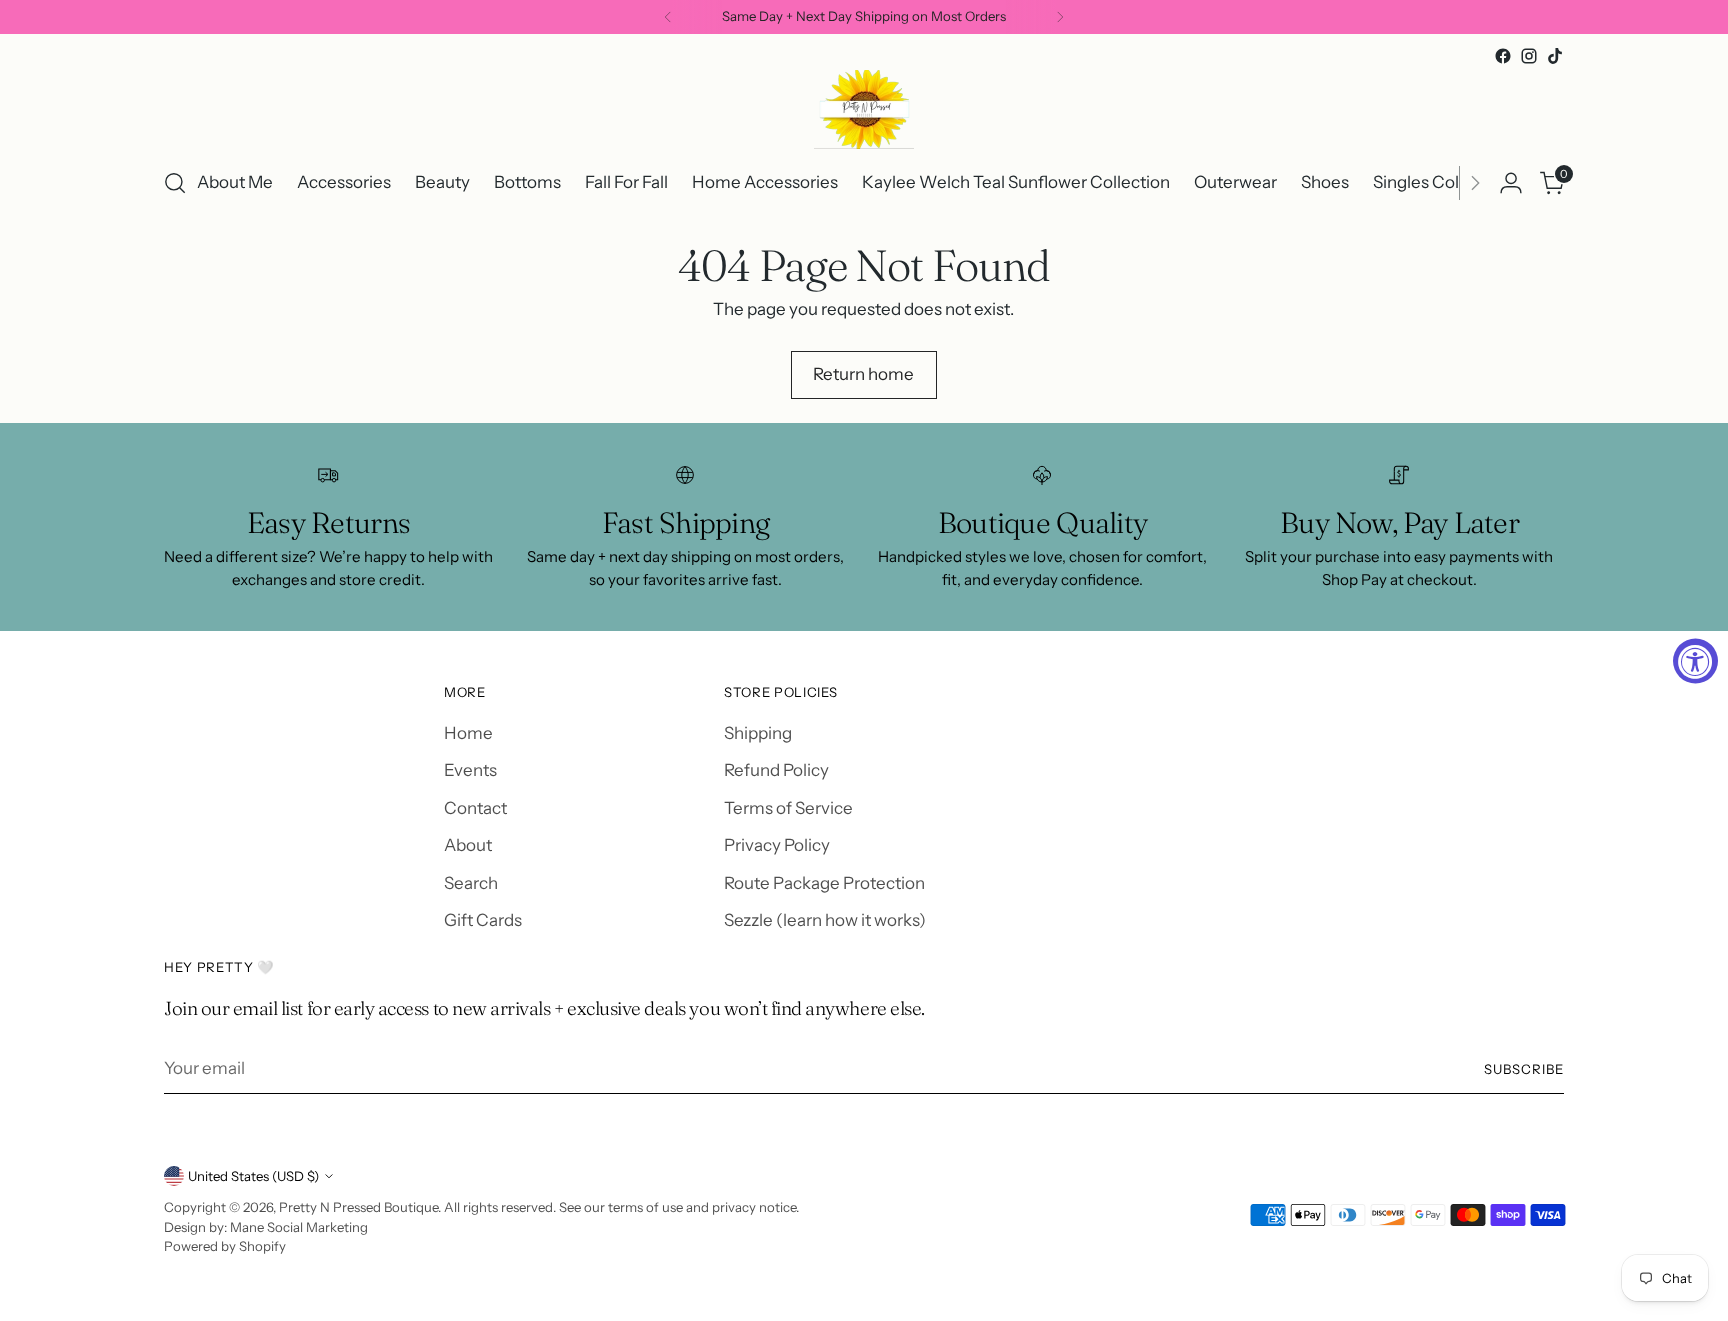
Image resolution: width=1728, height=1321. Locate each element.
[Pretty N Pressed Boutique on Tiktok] (1555, 56)
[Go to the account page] (1511, 183)
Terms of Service (788, 808)
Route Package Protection (824, 883)
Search (471, 883)
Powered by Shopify (225, 1246)
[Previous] (668, 17)
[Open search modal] (175, 183)
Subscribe (1524, 1069)
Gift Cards (483, 920)
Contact (475, 808)
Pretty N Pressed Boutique (358, 1207)
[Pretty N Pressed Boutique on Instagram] (1529, 56)
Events (470, 770)
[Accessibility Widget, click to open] (1695, 660)
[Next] (1060, 17)
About (468, 845)
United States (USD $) (253, 1176)
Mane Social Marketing (299, 1227)
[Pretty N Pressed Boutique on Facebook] (1503, 56)
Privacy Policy (777, 845)
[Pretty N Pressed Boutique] (864, 109)
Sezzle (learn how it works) (825, 920)
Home (468, 733)
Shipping (758, 733)
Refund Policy (776, 770)
